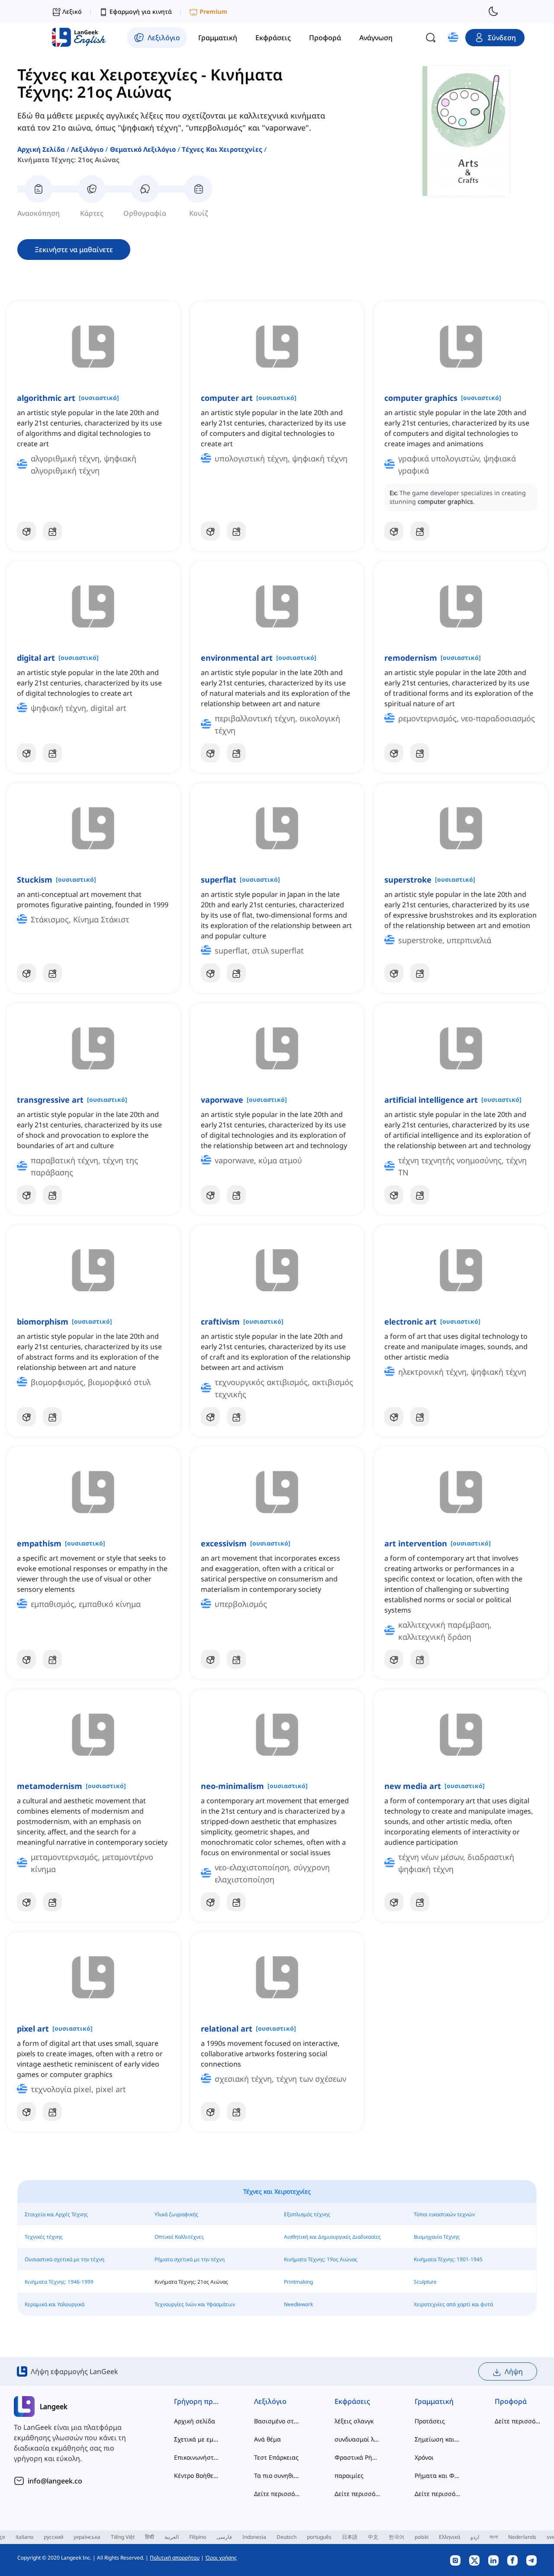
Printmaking (298, 2282)
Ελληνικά (449, 2537)
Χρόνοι (424, 2457)
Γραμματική (434, 2401)
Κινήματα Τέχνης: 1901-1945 (448, 2259)
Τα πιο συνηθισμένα (277, 2475)
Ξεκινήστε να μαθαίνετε (74, 250)
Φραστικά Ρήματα (357, 2457)
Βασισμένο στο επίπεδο (277, 2421)
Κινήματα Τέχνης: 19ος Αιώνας (321, 2259)
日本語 (350, 2537)
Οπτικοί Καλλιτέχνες (179, 2237)
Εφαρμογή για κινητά (141, 11)
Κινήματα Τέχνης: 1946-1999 (59, 2282)
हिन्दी (150, 2537)
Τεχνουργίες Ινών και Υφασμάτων (195, 2304)
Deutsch (287, 2537)
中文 (373, 2537)
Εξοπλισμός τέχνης (307, 2214)
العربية (172, 2537)
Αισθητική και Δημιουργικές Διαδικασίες (332, 2237)
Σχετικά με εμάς (197, 2439)
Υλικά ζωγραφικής (176, 2214)
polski (422, 2537)
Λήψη (514, 2371)
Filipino (198, 2537)
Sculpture (425, 2282)
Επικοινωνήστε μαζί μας (197, 2457)
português (319, 2537)
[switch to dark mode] (493, 11)
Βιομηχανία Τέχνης (437, 2237)
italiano (24, 2537)
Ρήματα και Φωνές (437, 2475)
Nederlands (522, 2537)
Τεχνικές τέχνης (44, 2237)
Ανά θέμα (267, 2439)
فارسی (224, 2537)
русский (53, 2537)
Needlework (298, 2304)
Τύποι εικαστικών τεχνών (444, 2214)
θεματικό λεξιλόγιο (143, 149)
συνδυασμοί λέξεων (357, 2439)
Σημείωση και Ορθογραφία (437, 2439)
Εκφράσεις (352, 2401)
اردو (475, 2537)
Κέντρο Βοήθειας (197, 2475)
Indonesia (254, 2537)
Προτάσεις (430, 2421)
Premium (213, 11)
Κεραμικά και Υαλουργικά (55, 2304)
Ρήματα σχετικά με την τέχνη (190, 2259)
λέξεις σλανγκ (354, 2421)
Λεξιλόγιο (87, 149)
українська (87, 2537)
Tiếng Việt (123, 2537)
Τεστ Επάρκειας (276, 2457)
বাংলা (494, 2537)
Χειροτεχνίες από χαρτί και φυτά (453, 2304)
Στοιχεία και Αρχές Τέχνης (56, 2214)
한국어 (396, 2537)
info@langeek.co (55, 2481)
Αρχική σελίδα (41, 149)
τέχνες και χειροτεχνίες (222, 149)
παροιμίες (349, 2475)
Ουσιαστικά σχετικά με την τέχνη (64, 2259)
